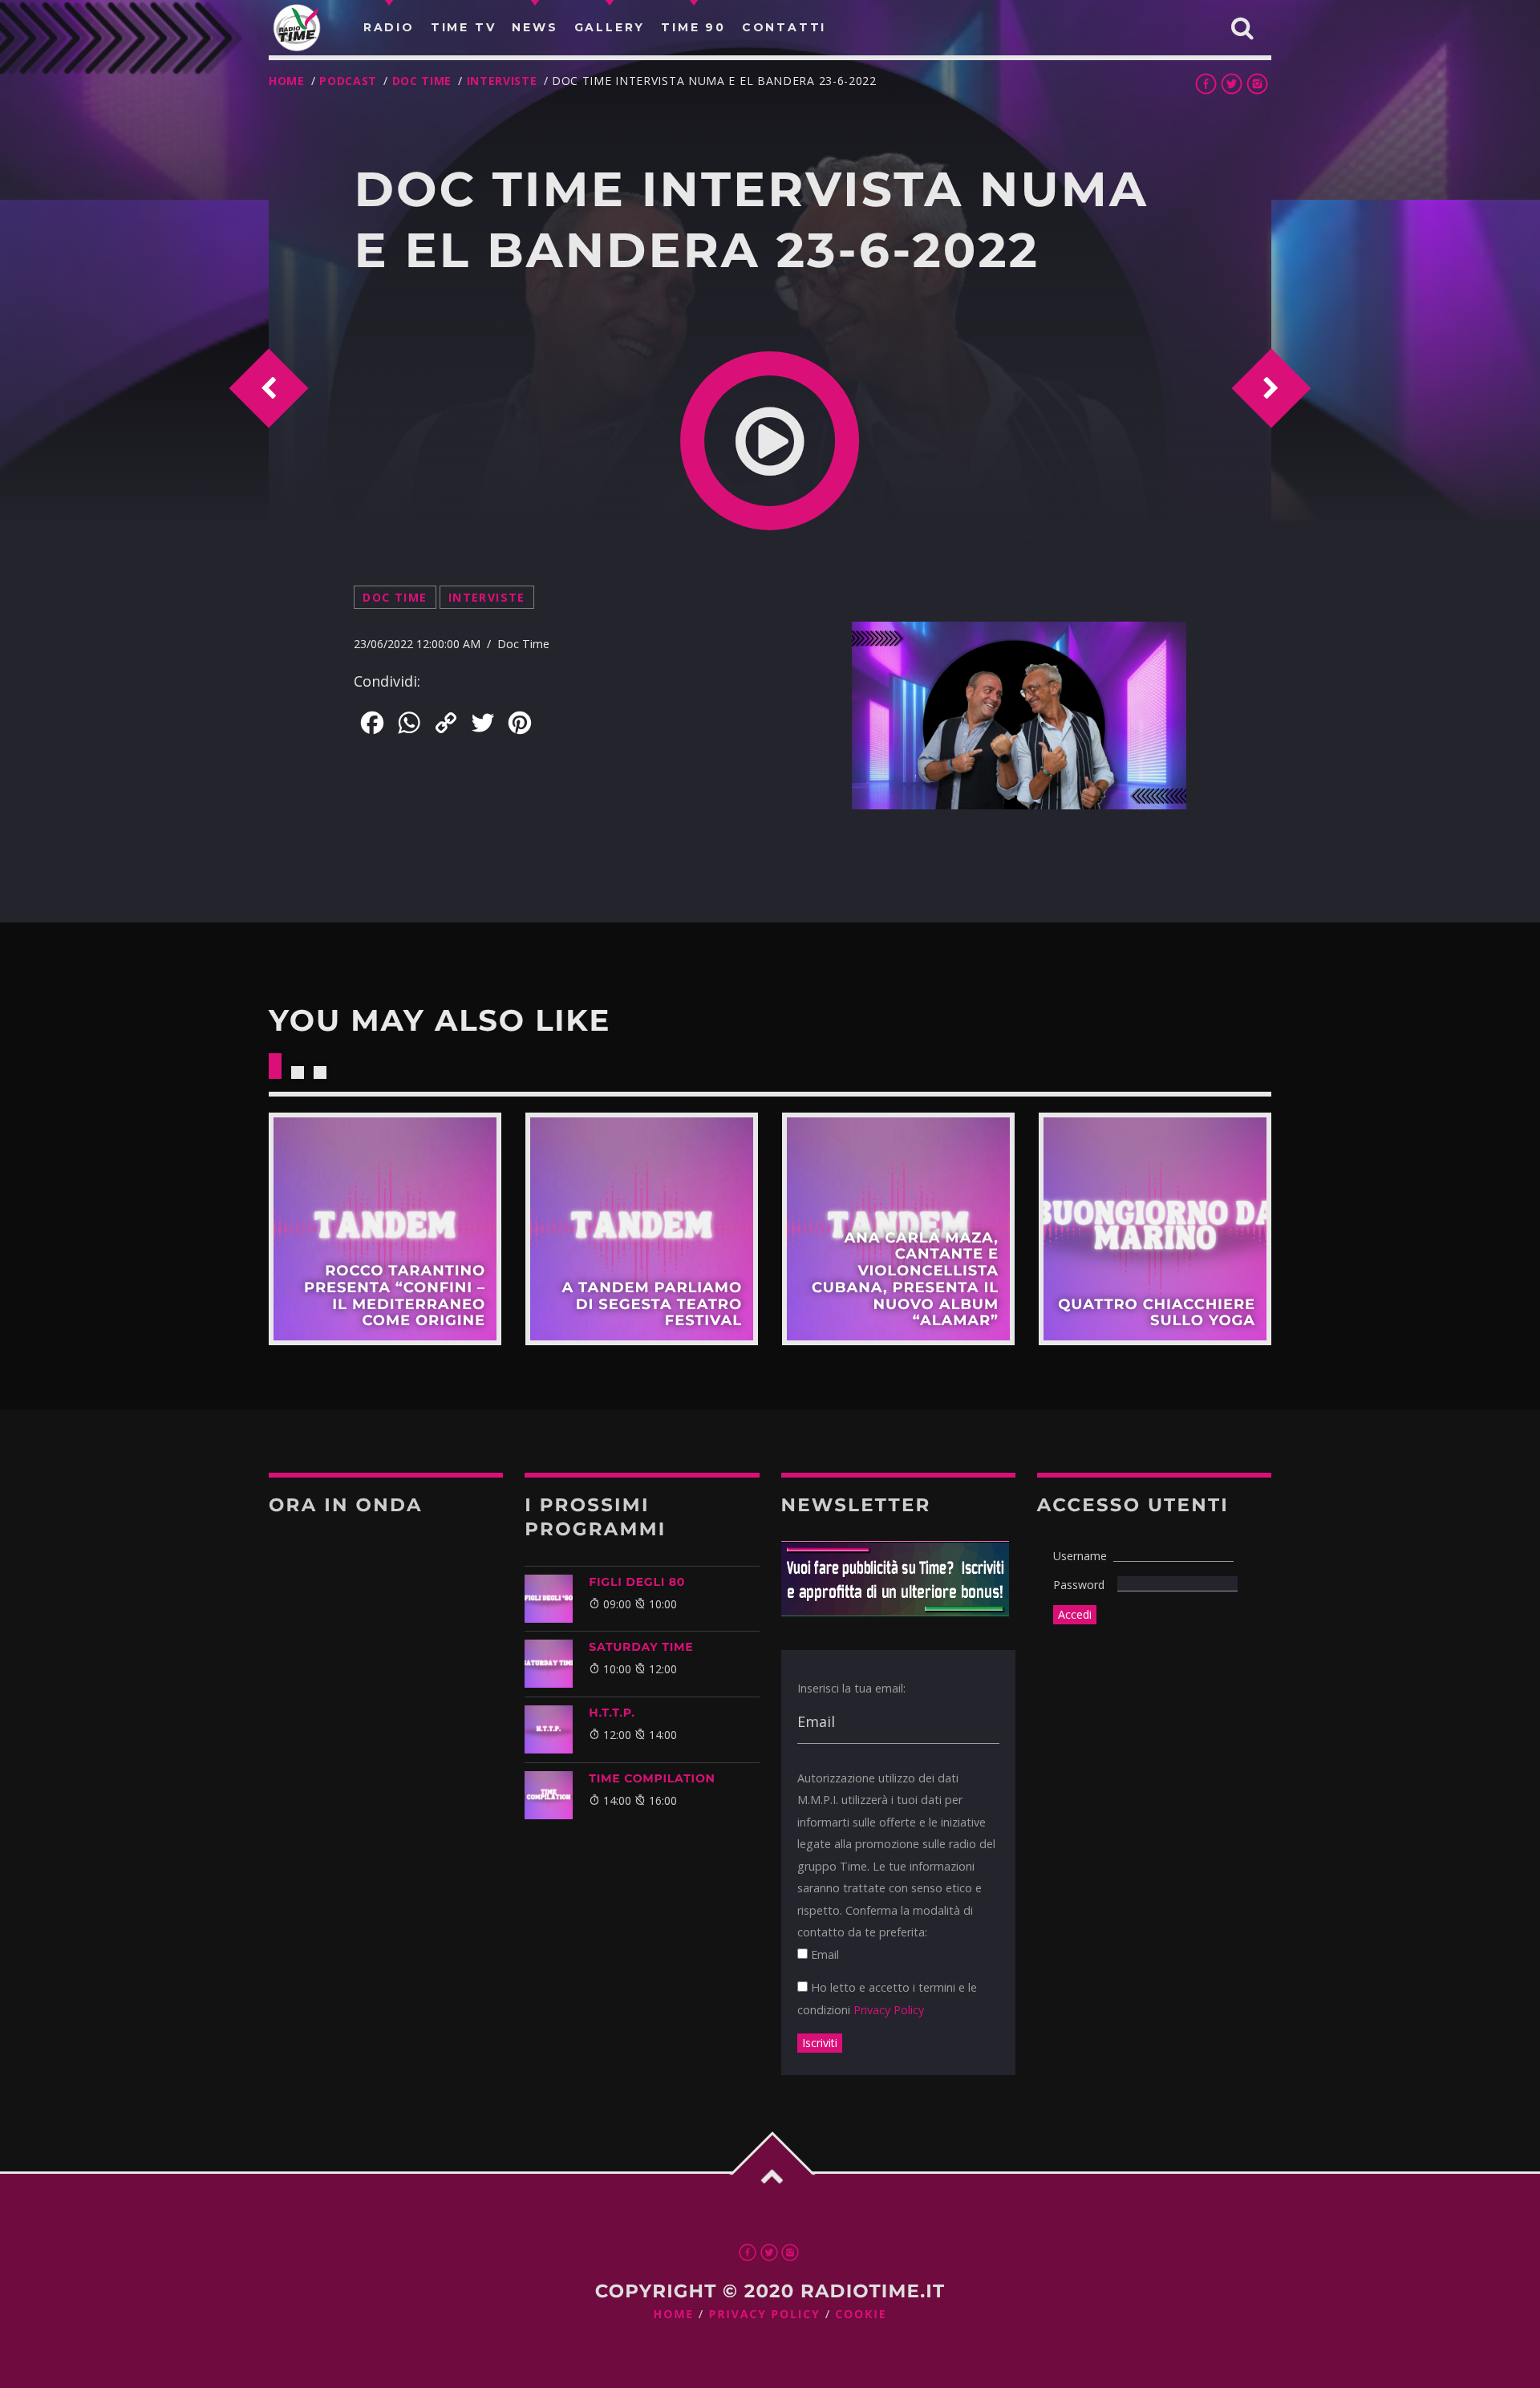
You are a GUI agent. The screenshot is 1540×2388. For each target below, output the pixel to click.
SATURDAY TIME (641, 1647)
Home (287, 81)
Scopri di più (385, 1229)
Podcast (348, 81)
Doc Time (422, 81)
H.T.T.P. (612, 1713)
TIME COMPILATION (652, 1778)
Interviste (502, 81)
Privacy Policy (889, 2010)
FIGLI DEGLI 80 (637, 1582)
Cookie (861, 2315)
